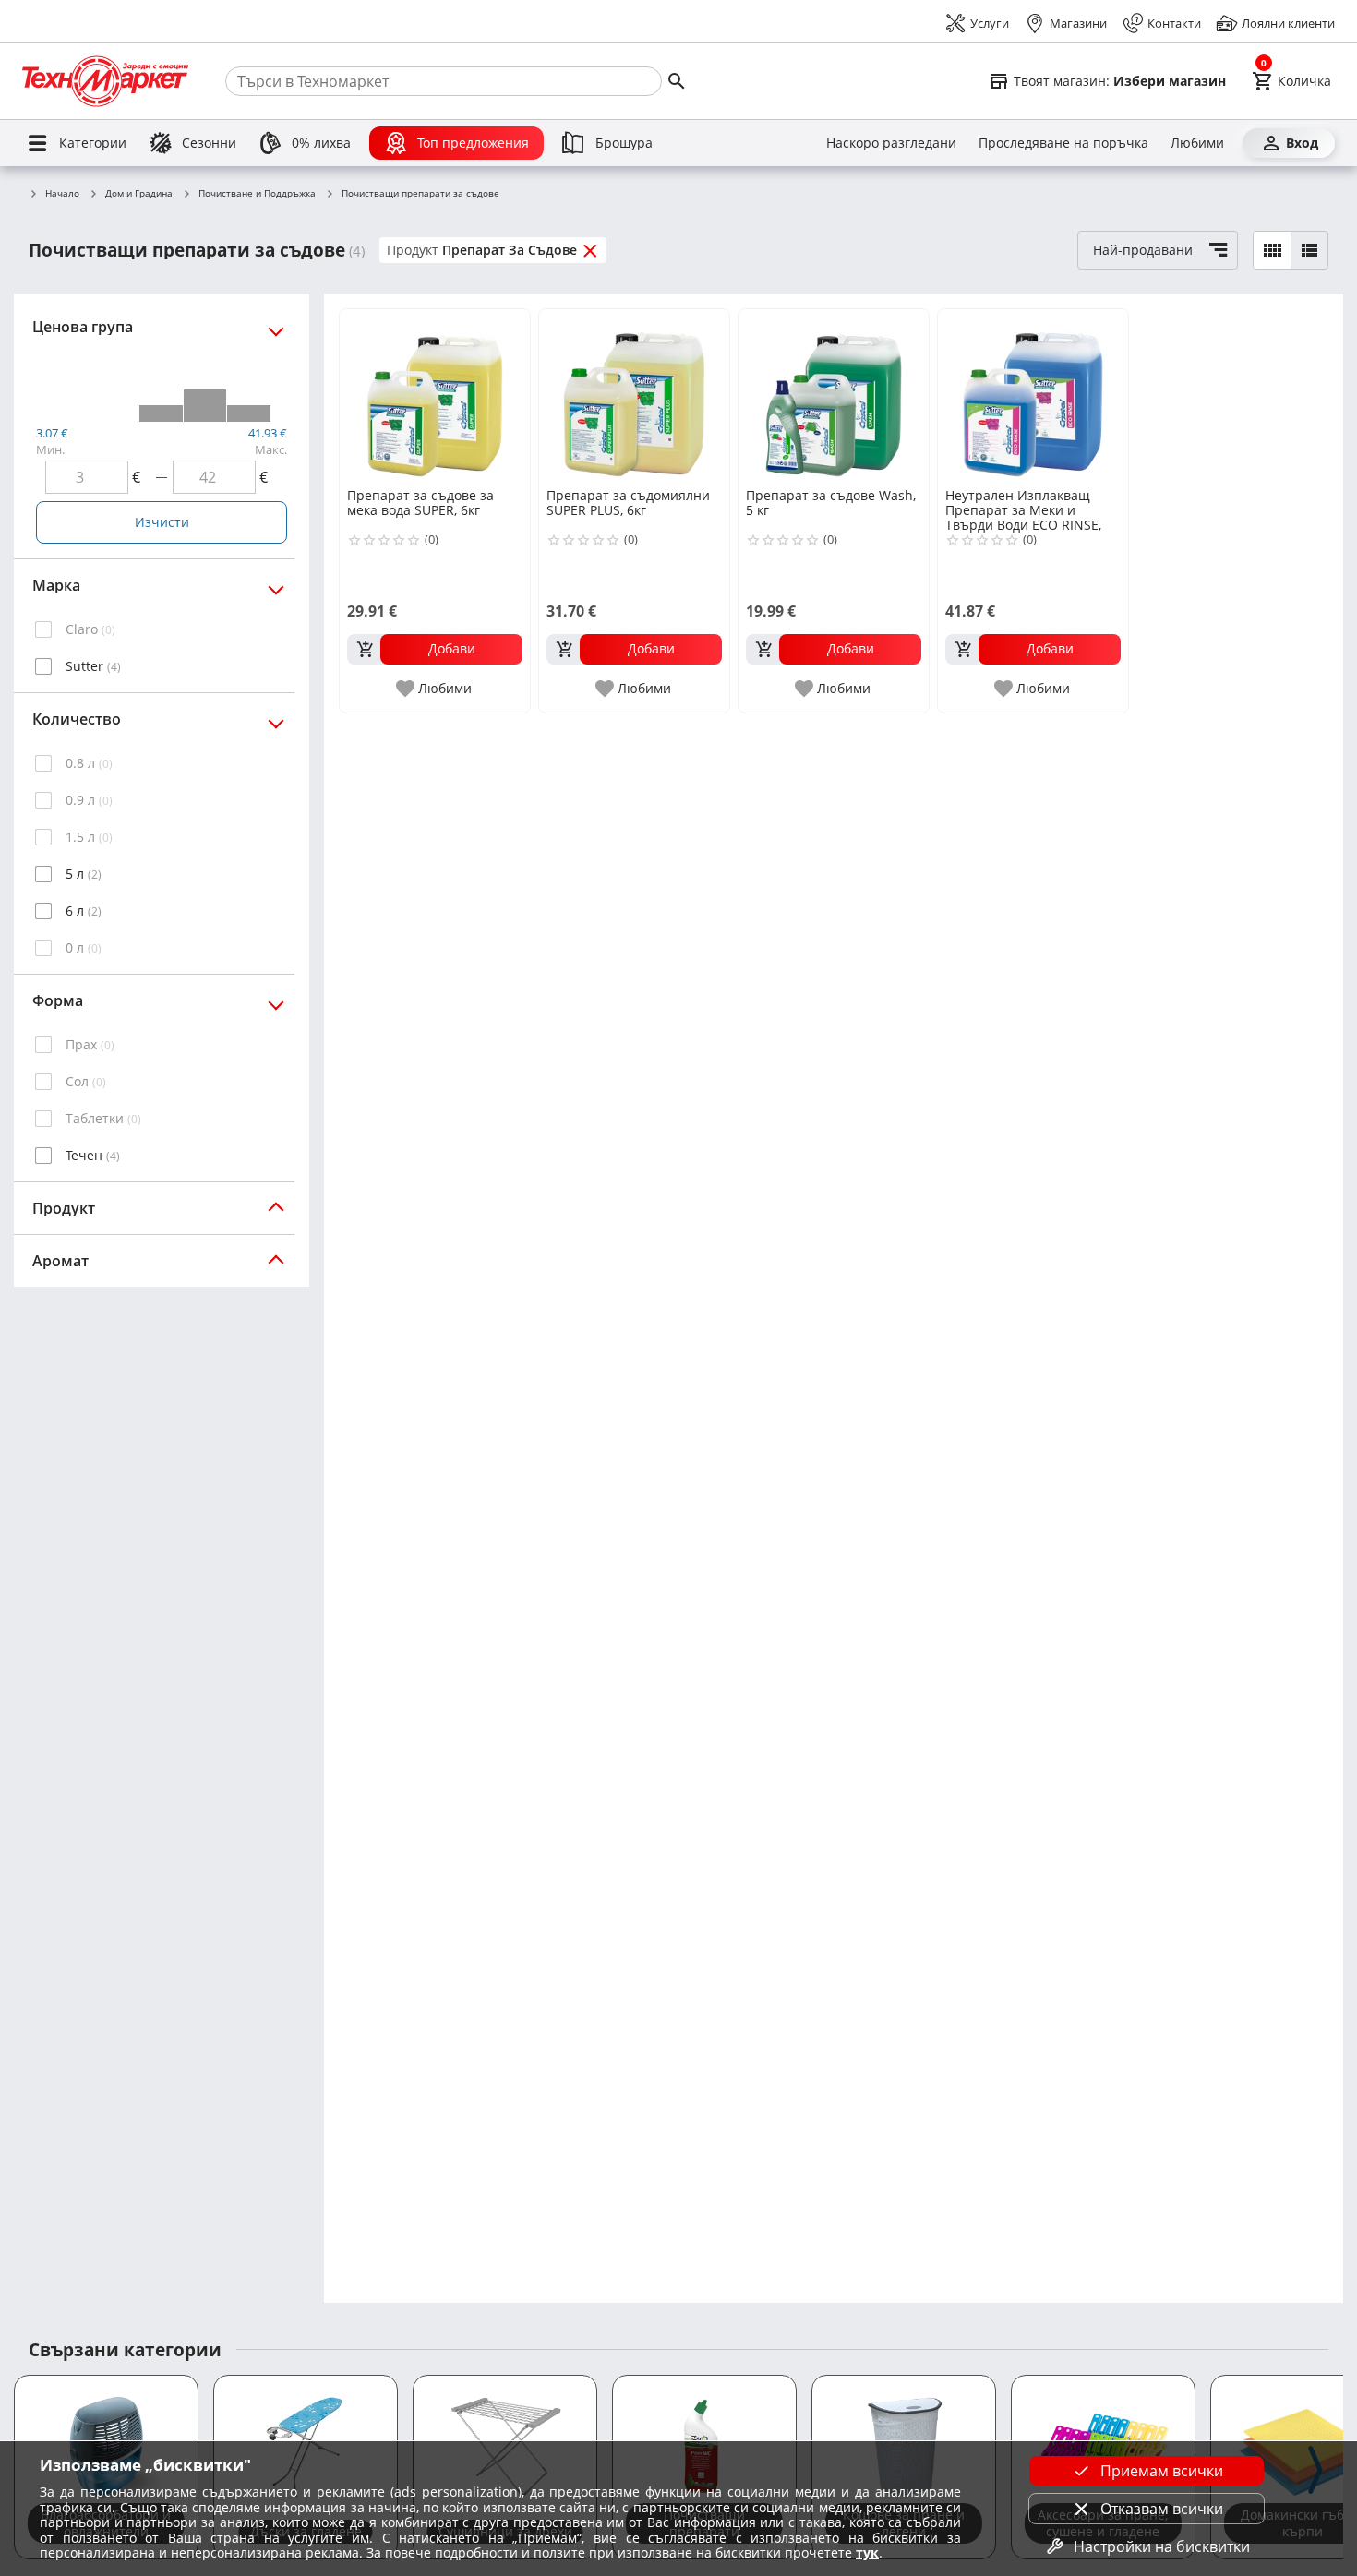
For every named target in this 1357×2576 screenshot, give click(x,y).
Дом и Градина (139, 194)
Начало (62, 194)
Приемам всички (1162, 2471)
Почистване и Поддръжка (257, 194)
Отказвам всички (1162, 2509)
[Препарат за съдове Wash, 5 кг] (834, 397)
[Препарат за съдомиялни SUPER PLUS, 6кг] (634, 397)
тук (867, 2552)
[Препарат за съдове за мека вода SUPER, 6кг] (435, 397)
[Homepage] (105, 81)
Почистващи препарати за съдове (420, 194)
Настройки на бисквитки (1162, 2546)
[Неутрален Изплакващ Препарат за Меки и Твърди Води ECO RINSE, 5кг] (1033, 397)
